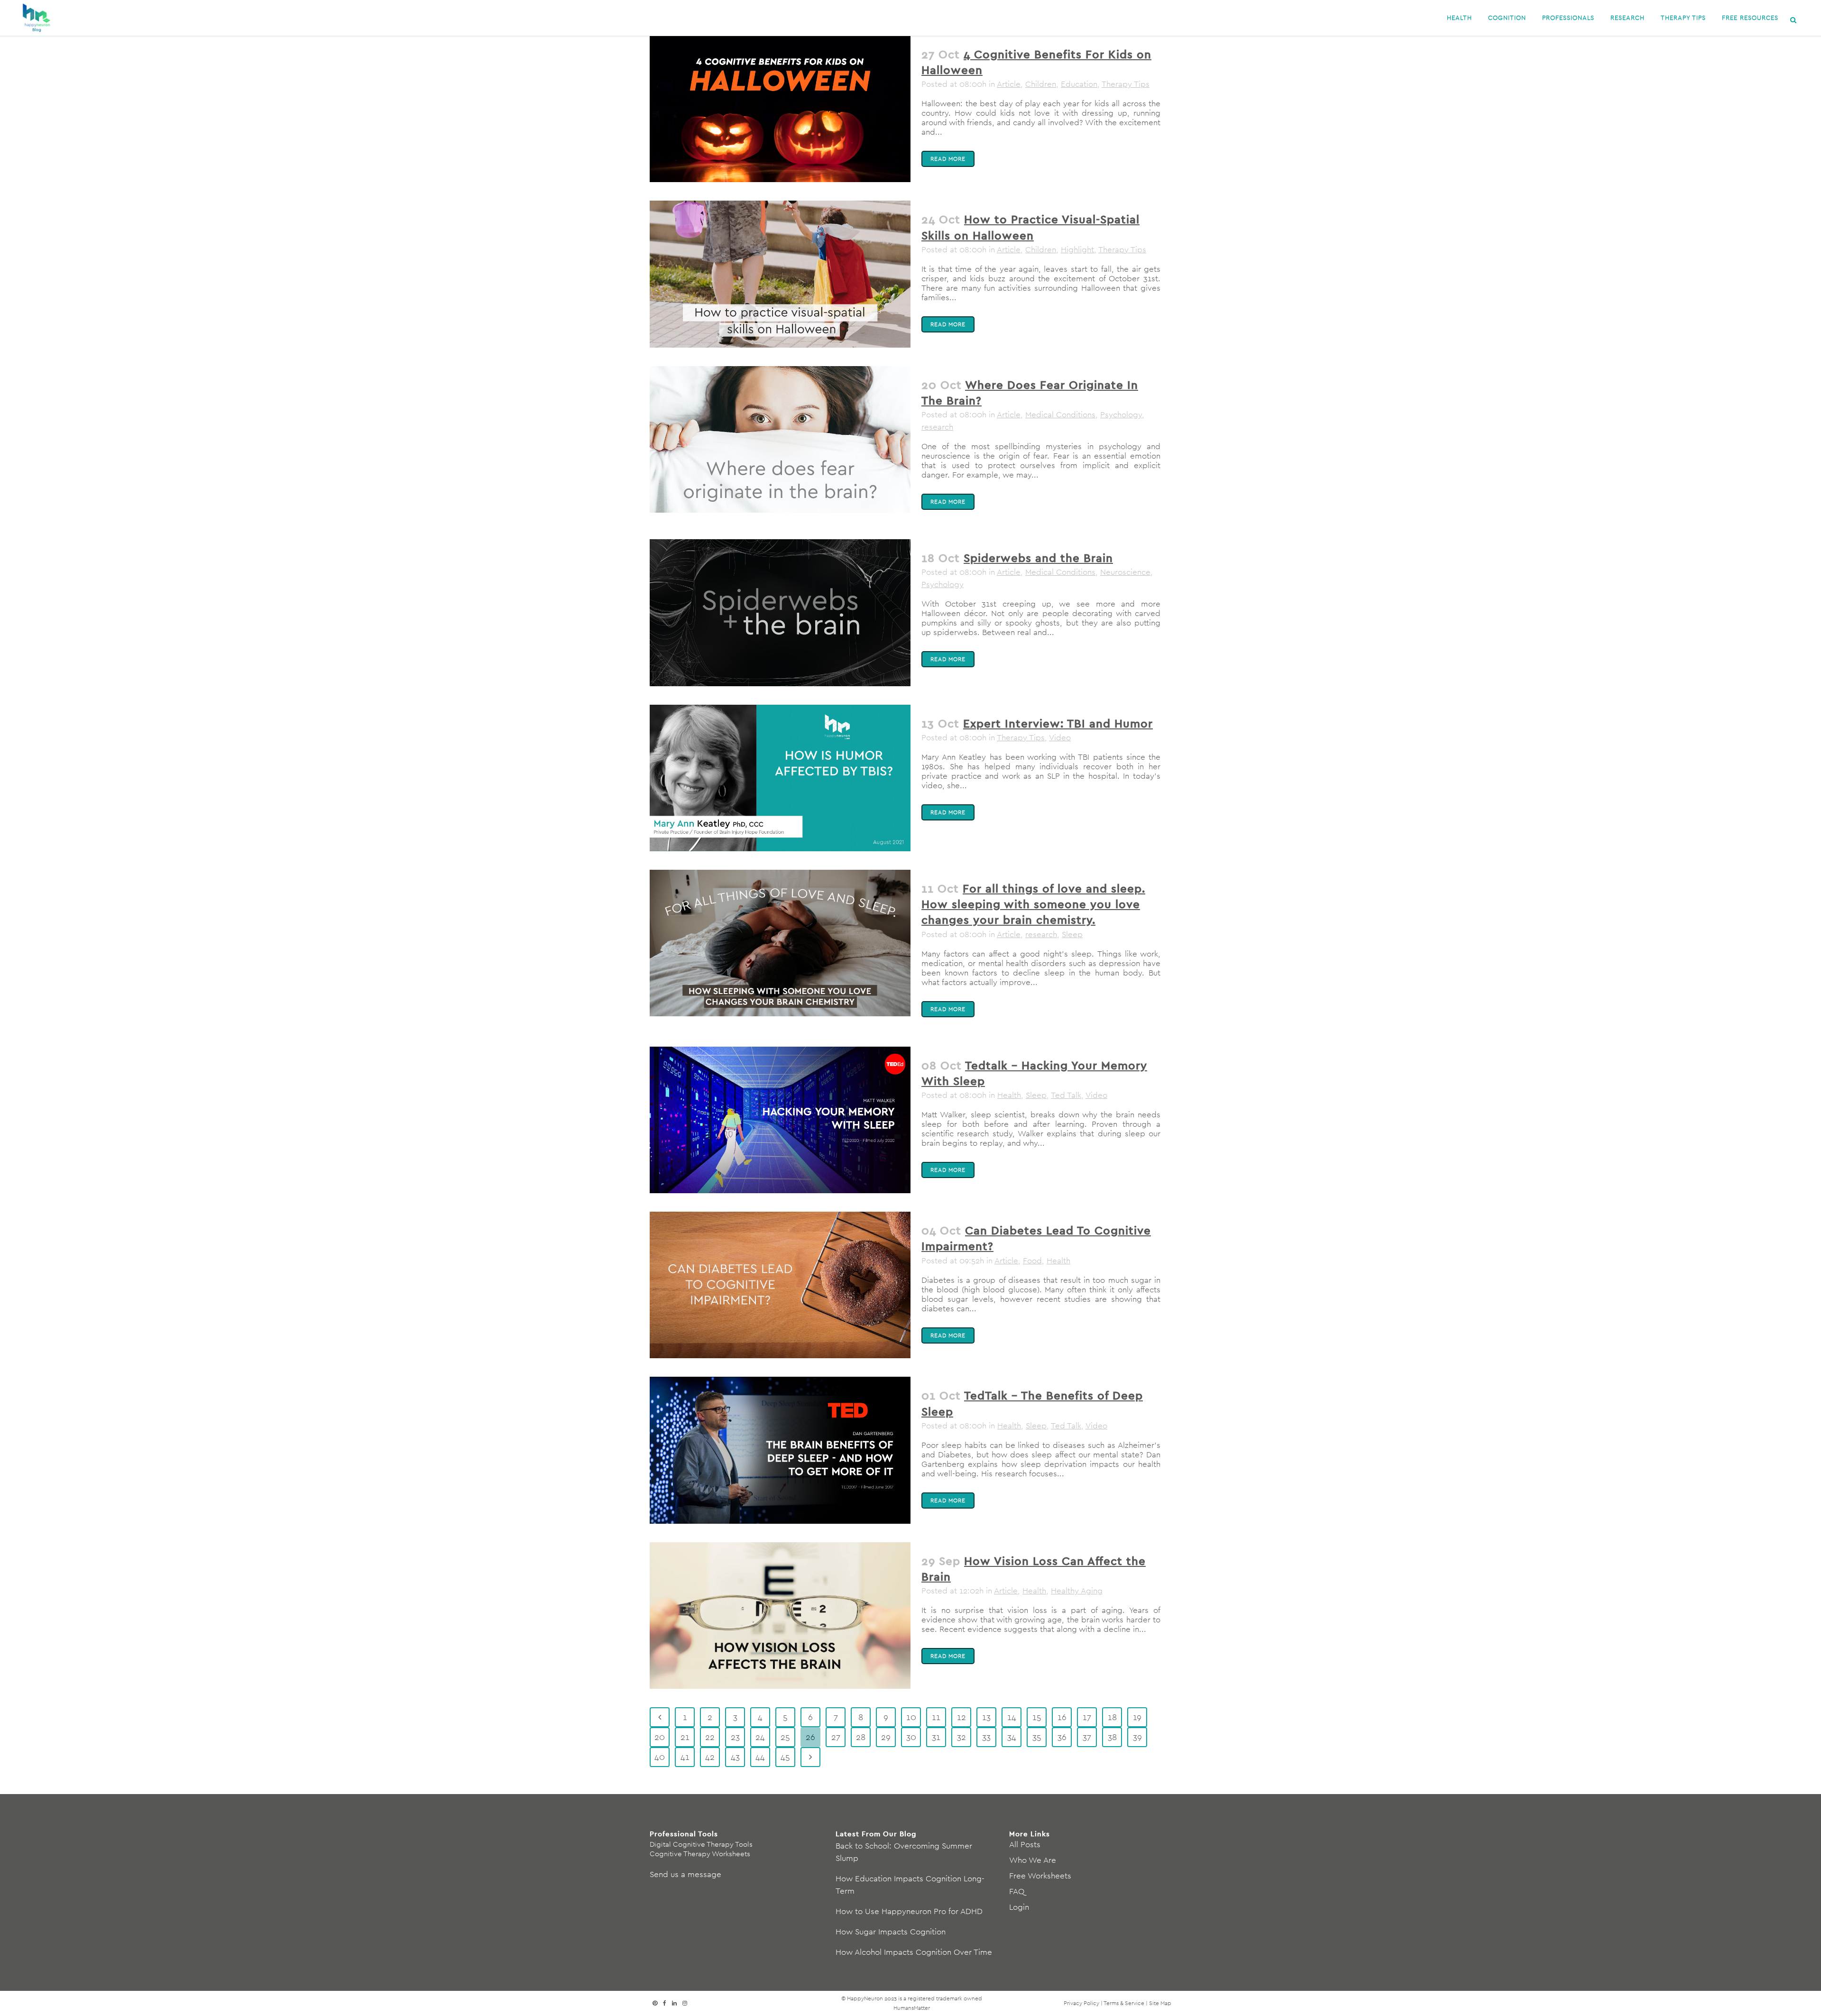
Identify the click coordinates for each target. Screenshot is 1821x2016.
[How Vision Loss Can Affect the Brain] (780, 1616)
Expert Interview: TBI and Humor (1058, 723)
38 (1112, 1737)
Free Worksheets (1040, 1876)
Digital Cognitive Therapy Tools (701, 1844)
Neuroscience (1125, 572)
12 (961, 1717)
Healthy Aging (1077, 1591)
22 (710, 1737)
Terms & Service (1124, 2003)
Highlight (1077, 249)
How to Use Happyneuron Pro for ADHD (909, 1911)
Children (1041, 84)
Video (1060, 737)
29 (886, 1737)
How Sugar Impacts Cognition (891, 1932)
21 (685, 1737)
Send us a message (685, 1874)
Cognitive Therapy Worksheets (700, 1854)
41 (685, 1757)
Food (1032, 1261)
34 (1012, 1737)
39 (1137, 1737)
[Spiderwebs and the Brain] (780, 612)
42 (710, 1757)
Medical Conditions (1060, 414)
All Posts (1025, 1844)
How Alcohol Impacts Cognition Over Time (914, 1952)
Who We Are (1033, 1860)
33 (986, 1737)
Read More (948, 159)
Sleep (1072, 934)
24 (760, 1737)
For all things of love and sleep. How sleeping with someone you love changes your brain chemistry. (1033, 904)
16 (1062, 1717)
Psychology (1121, 414)
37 (1087, 1737)
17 (1087, 1717)
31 (936, 1737)
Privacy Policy (1081, 2003)
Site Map (1160, 2003)
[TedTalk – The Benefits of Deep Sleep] (780, 1450)
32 (961, 1737)
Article (1009, 84)
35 (1037, 1737)
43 (735, 1757)
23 (735, 1737)
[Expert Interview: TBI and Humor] (780, 778)
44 (760, 1757)
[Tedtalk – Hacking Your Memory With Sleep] (780, 1120)
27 (836, 1737)
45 (785, 1757)
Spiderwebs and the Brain (1038, 558)
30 (911, 1737)
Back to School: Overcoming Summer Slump (904, 1852)
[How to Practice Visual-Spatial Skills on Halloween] (780, 274)
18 (1112, 1717)
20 (660, 1737)
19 (1137, 1717)
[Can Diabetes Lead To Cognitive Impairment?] (780, 1285)
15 (1037, 1717)
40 (660, 1757)
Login (1019, 1907)
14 (1012, 1717)
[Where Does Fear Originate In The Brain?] (780, 439)
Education (1079, 84)
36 (1062, 1737)
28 (861, 1737)
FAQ (1017, 1891)
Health (1009, 1095)
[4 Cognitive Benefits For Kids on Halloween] (780, 109)
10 (911, 1717)
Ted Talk (1066, 1095)
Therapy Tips (1126, 84)
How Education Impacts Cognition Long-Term (910, 1885)
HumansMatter (912, 2008)
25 (785, 1737)
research (937, 427)
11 (936, 1717)
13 (986, 1717)
